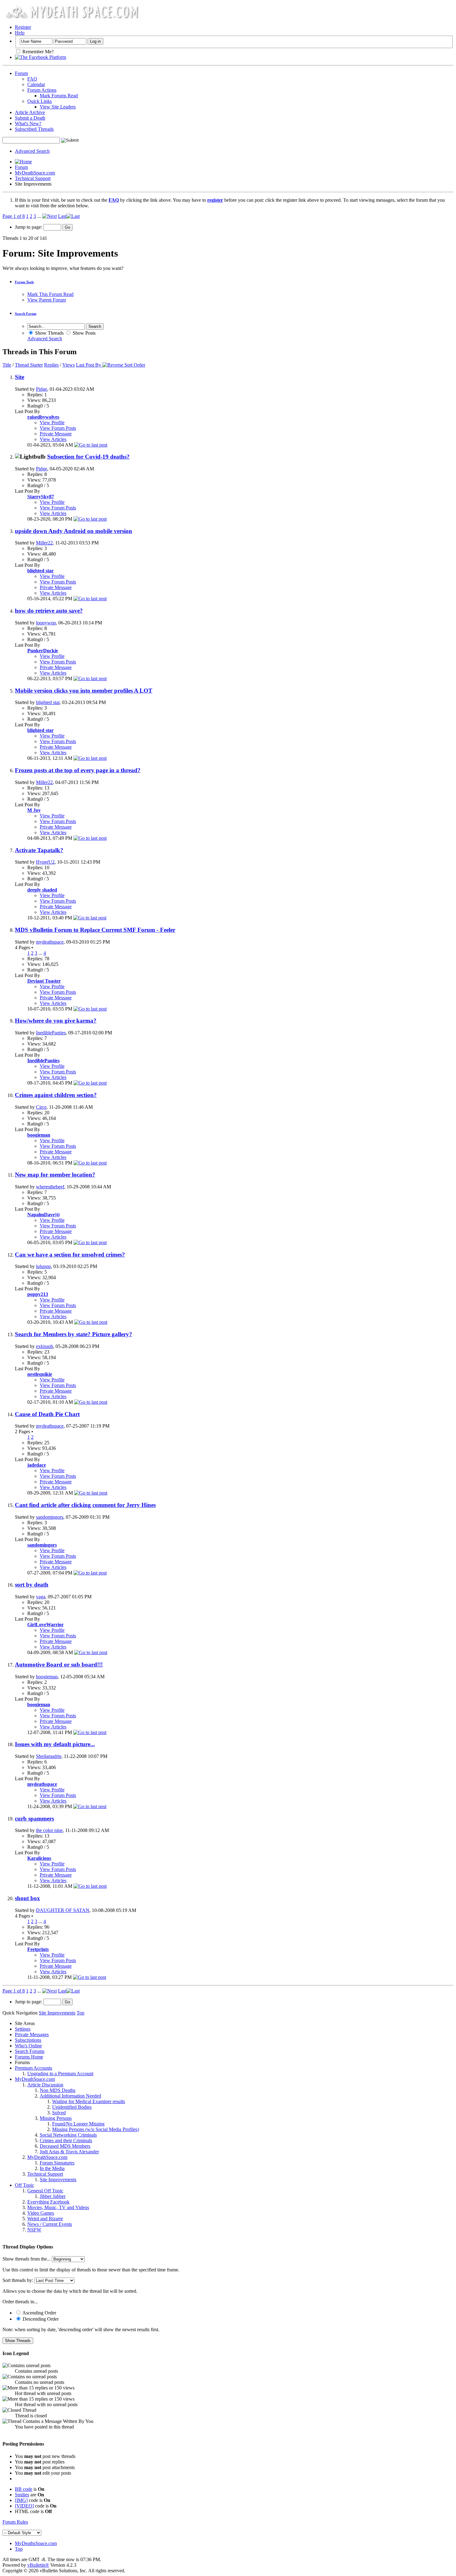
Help (20, 33)
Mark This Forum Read (50, 294)
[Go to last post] (91, 445)
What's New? (28, 123)
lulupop (43, 1266)
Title (7, 365)
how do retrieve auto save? (49, 611)
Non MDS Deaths (58, 2090)
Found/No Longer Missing (78, 2124)
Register (23, 27)
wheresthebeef (50, 1187)
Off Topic (25, 2185)
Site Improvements (58, 2180)
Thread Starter (29, 365)
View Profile (52, 423)
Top (80, 2013)
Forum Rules (15, 2522)
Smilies (22, 2495)
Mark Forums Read (59, 96)
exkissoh (45, 1346)
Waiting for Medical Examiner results (89, 2101)
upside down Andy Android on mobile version (74, 531)
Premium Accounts (34, 2068)
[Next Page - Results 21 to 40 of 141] (49, 216)
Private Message (56, 434)
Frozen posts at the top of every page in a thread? (78, 770)
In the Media (52, 2168)
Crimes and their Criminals (66, 2140)
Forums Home (29, 2057)
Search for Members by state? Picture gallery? (74, 1334)
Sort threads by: (18, 2280)
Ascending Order (39, 2313)
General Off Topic (45, 2191)
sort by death (32, 1585)
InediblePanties (51, 1033)
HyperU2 (45, 862)
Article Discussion (45, 2085)
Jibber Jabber (53, 2196)
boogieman (47, 1677)
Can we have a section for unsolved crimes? (70, 1255)
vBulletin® (38, 2565)
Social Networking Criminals (68, 2135)
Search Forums (30, 2051)
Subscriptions (28, 2040)
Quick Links (40, 101)
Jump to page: (29, 227)
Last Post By (89, 365)
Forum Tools (24, 282)
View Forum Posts (58, 428)
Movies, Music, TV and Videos (58, 2207)
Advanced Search (32, 151)
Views (69, 365)
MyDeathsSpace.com (36, 2543)
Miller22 (44, 543)
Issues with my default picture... (55, 1744)
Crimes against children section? (56, 1095)
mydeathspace (50, 942)
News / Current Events (50, 2224)
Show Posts (83, 333)
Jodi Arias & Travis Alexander (69, 2152)
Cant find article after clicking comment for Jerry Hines (85, 1505)
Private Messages (32, 2034)
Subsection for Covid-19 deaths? (88, 457)
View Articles (53, 439)
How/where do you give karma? (56, 1021)
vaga (41, 1597)
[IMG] (21, 2500)
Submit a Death (30, 118)
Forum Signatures (57, 2163)
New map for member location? (55, 1175)
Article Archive (30, 112)
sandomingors (50, 1517)
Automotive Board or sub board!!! (59, 1664)
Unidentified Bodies (72, 2107)
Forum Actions (42, 90)
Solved (59, 2113)
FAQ (32, 79)
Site (20, 377)
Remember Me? (37, 52)
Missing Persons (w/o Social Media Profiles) (96, 2129)
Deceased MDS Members (65, 2146)
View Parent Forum (47, 300)
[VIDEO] (24, 2506)
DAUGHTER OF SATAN (63, 1910)
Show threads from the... (27, 2259)
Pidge (42, 389)
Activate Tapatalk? (39, 850)
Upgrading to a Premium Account (60, 2074)
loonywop (46, 623)
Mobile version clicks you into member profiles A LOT (84, 691)
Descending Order (40, 2319)
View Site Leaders (58, 107)
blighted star (48, 702)
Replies (51, 365)
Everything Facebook (48, 2202)
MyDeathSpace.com (35, 173)
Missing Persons (56, 2118)
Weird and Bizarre (45, 2219)
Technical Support (33, 178)
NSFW (34, 2230)
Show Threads (49, 333)
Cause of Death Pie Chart (47, 1414)
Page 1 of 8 (14, 216)
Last (62, 216)
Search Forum (26, 314)
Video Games (41, 2213)
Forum (21, 73)
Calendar (36, 84)
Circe (41, 1107)
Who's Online (28, 2046)
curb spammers (34, 1819)
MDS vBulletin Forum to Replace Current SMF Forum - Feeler (95, 930)
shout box (27, 1898)
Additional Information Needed (70, 2096)
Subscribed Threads (34, 129)
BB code (24, 2489)
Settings (23, 2029)
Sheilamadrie (49, 1756)
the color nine (49, 1830)
